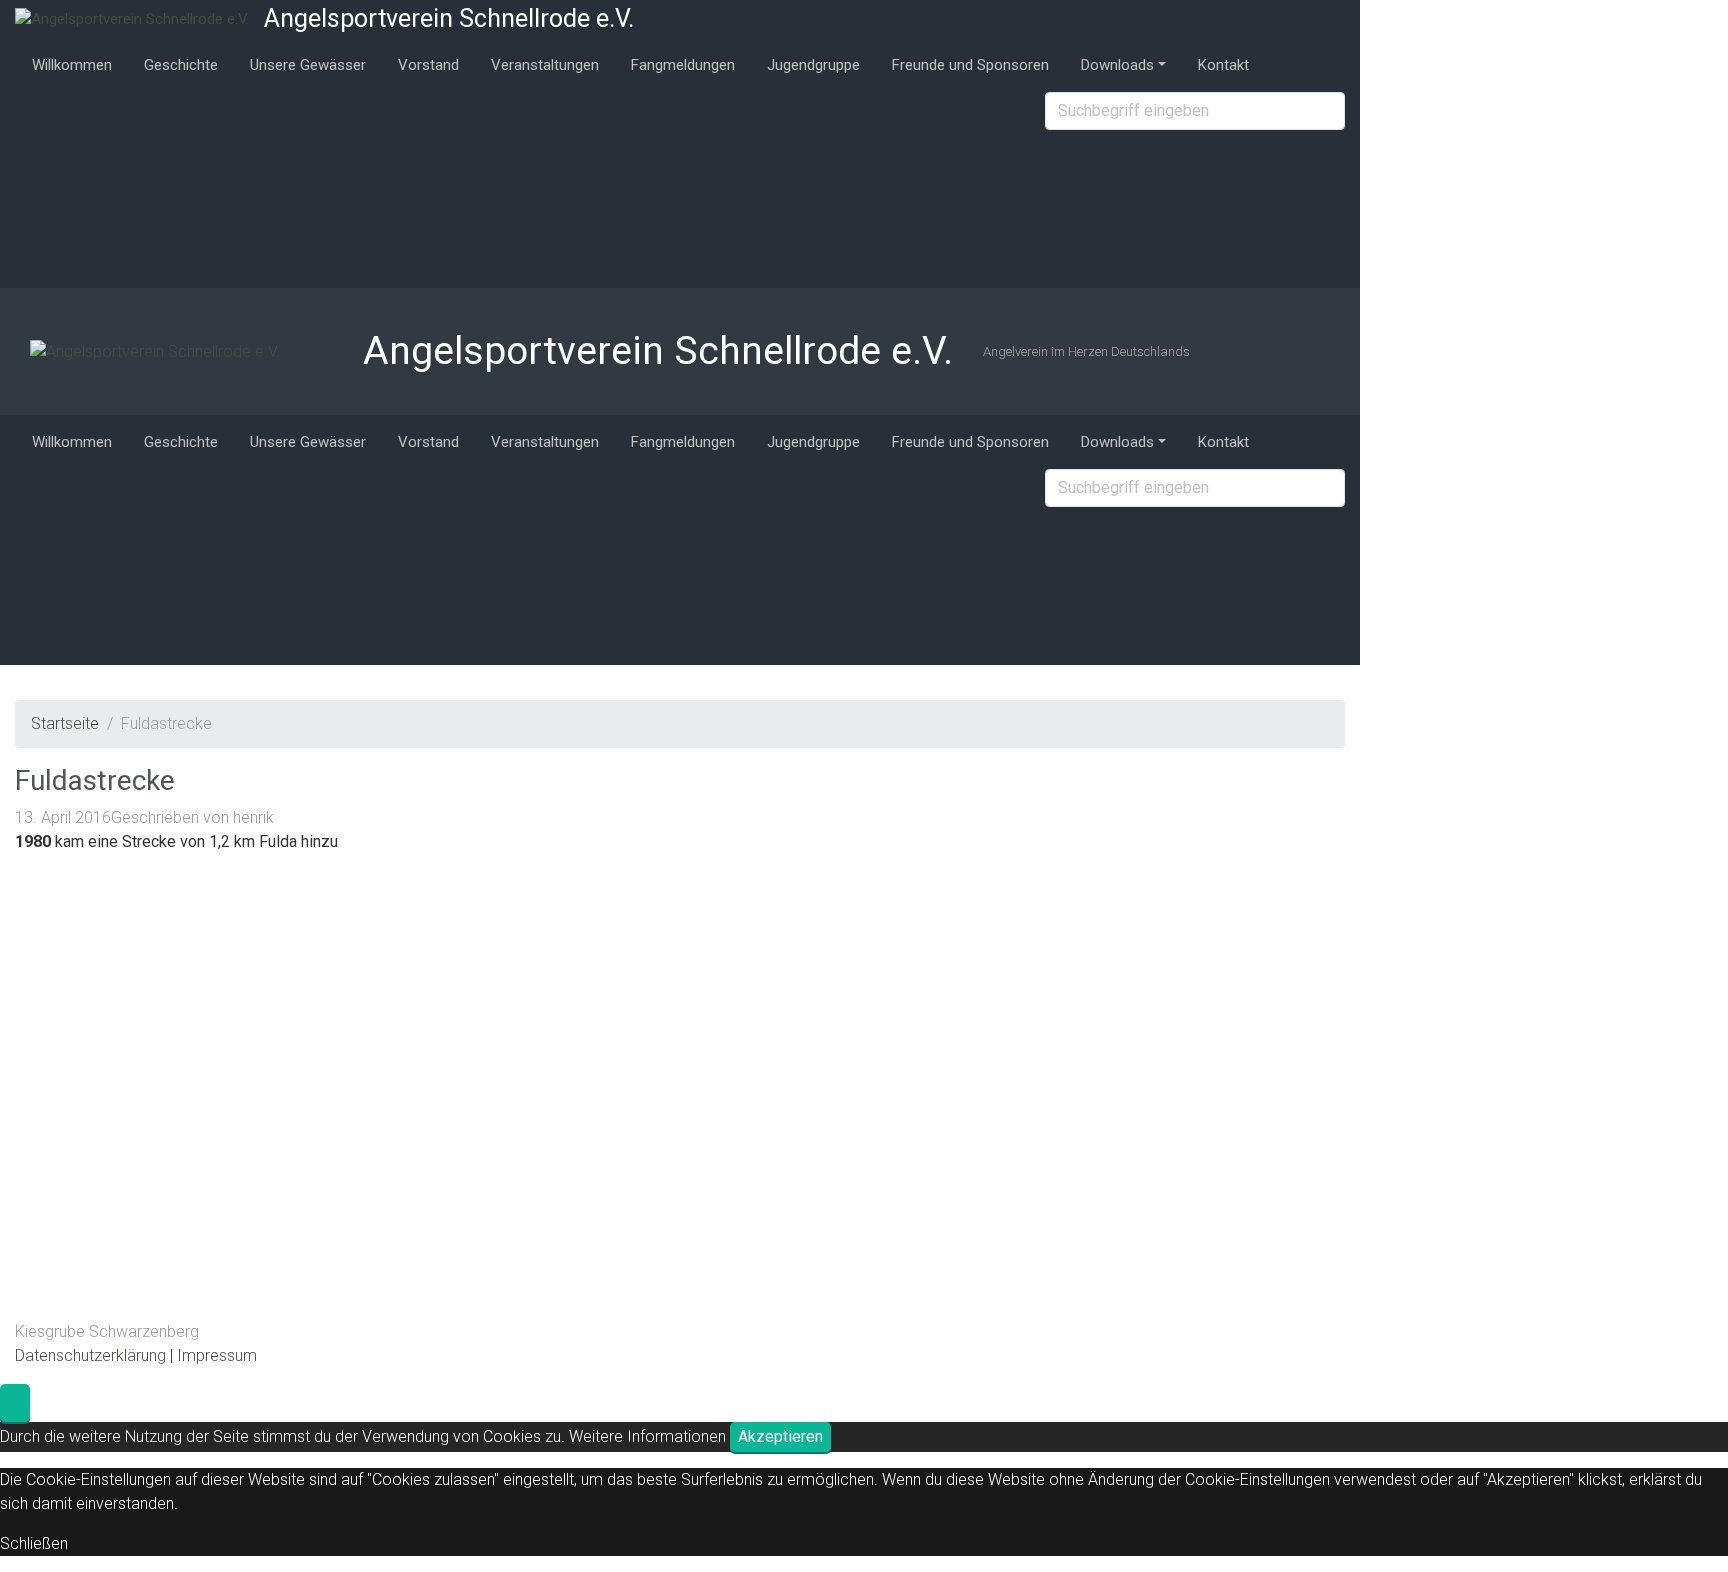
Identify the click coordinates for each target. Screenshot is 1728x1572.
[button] (15, 1403)
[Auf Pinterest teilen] (847, 1093)
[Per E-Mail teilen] (1149, 1093)
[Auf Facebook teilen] (1149, 943)
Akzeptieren (780, 1436)
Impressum (217, 1355)
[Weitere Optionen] (845, 1243)
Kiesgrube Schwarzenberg (107, 1331)
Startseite (65, 723)
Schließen (34, 1543)
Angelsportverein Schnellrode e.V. (449, 18)
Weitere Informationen (647, 1436)
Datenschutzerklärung (90, 1355)
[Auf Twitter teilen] (847, 943)
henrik (253, 817)
